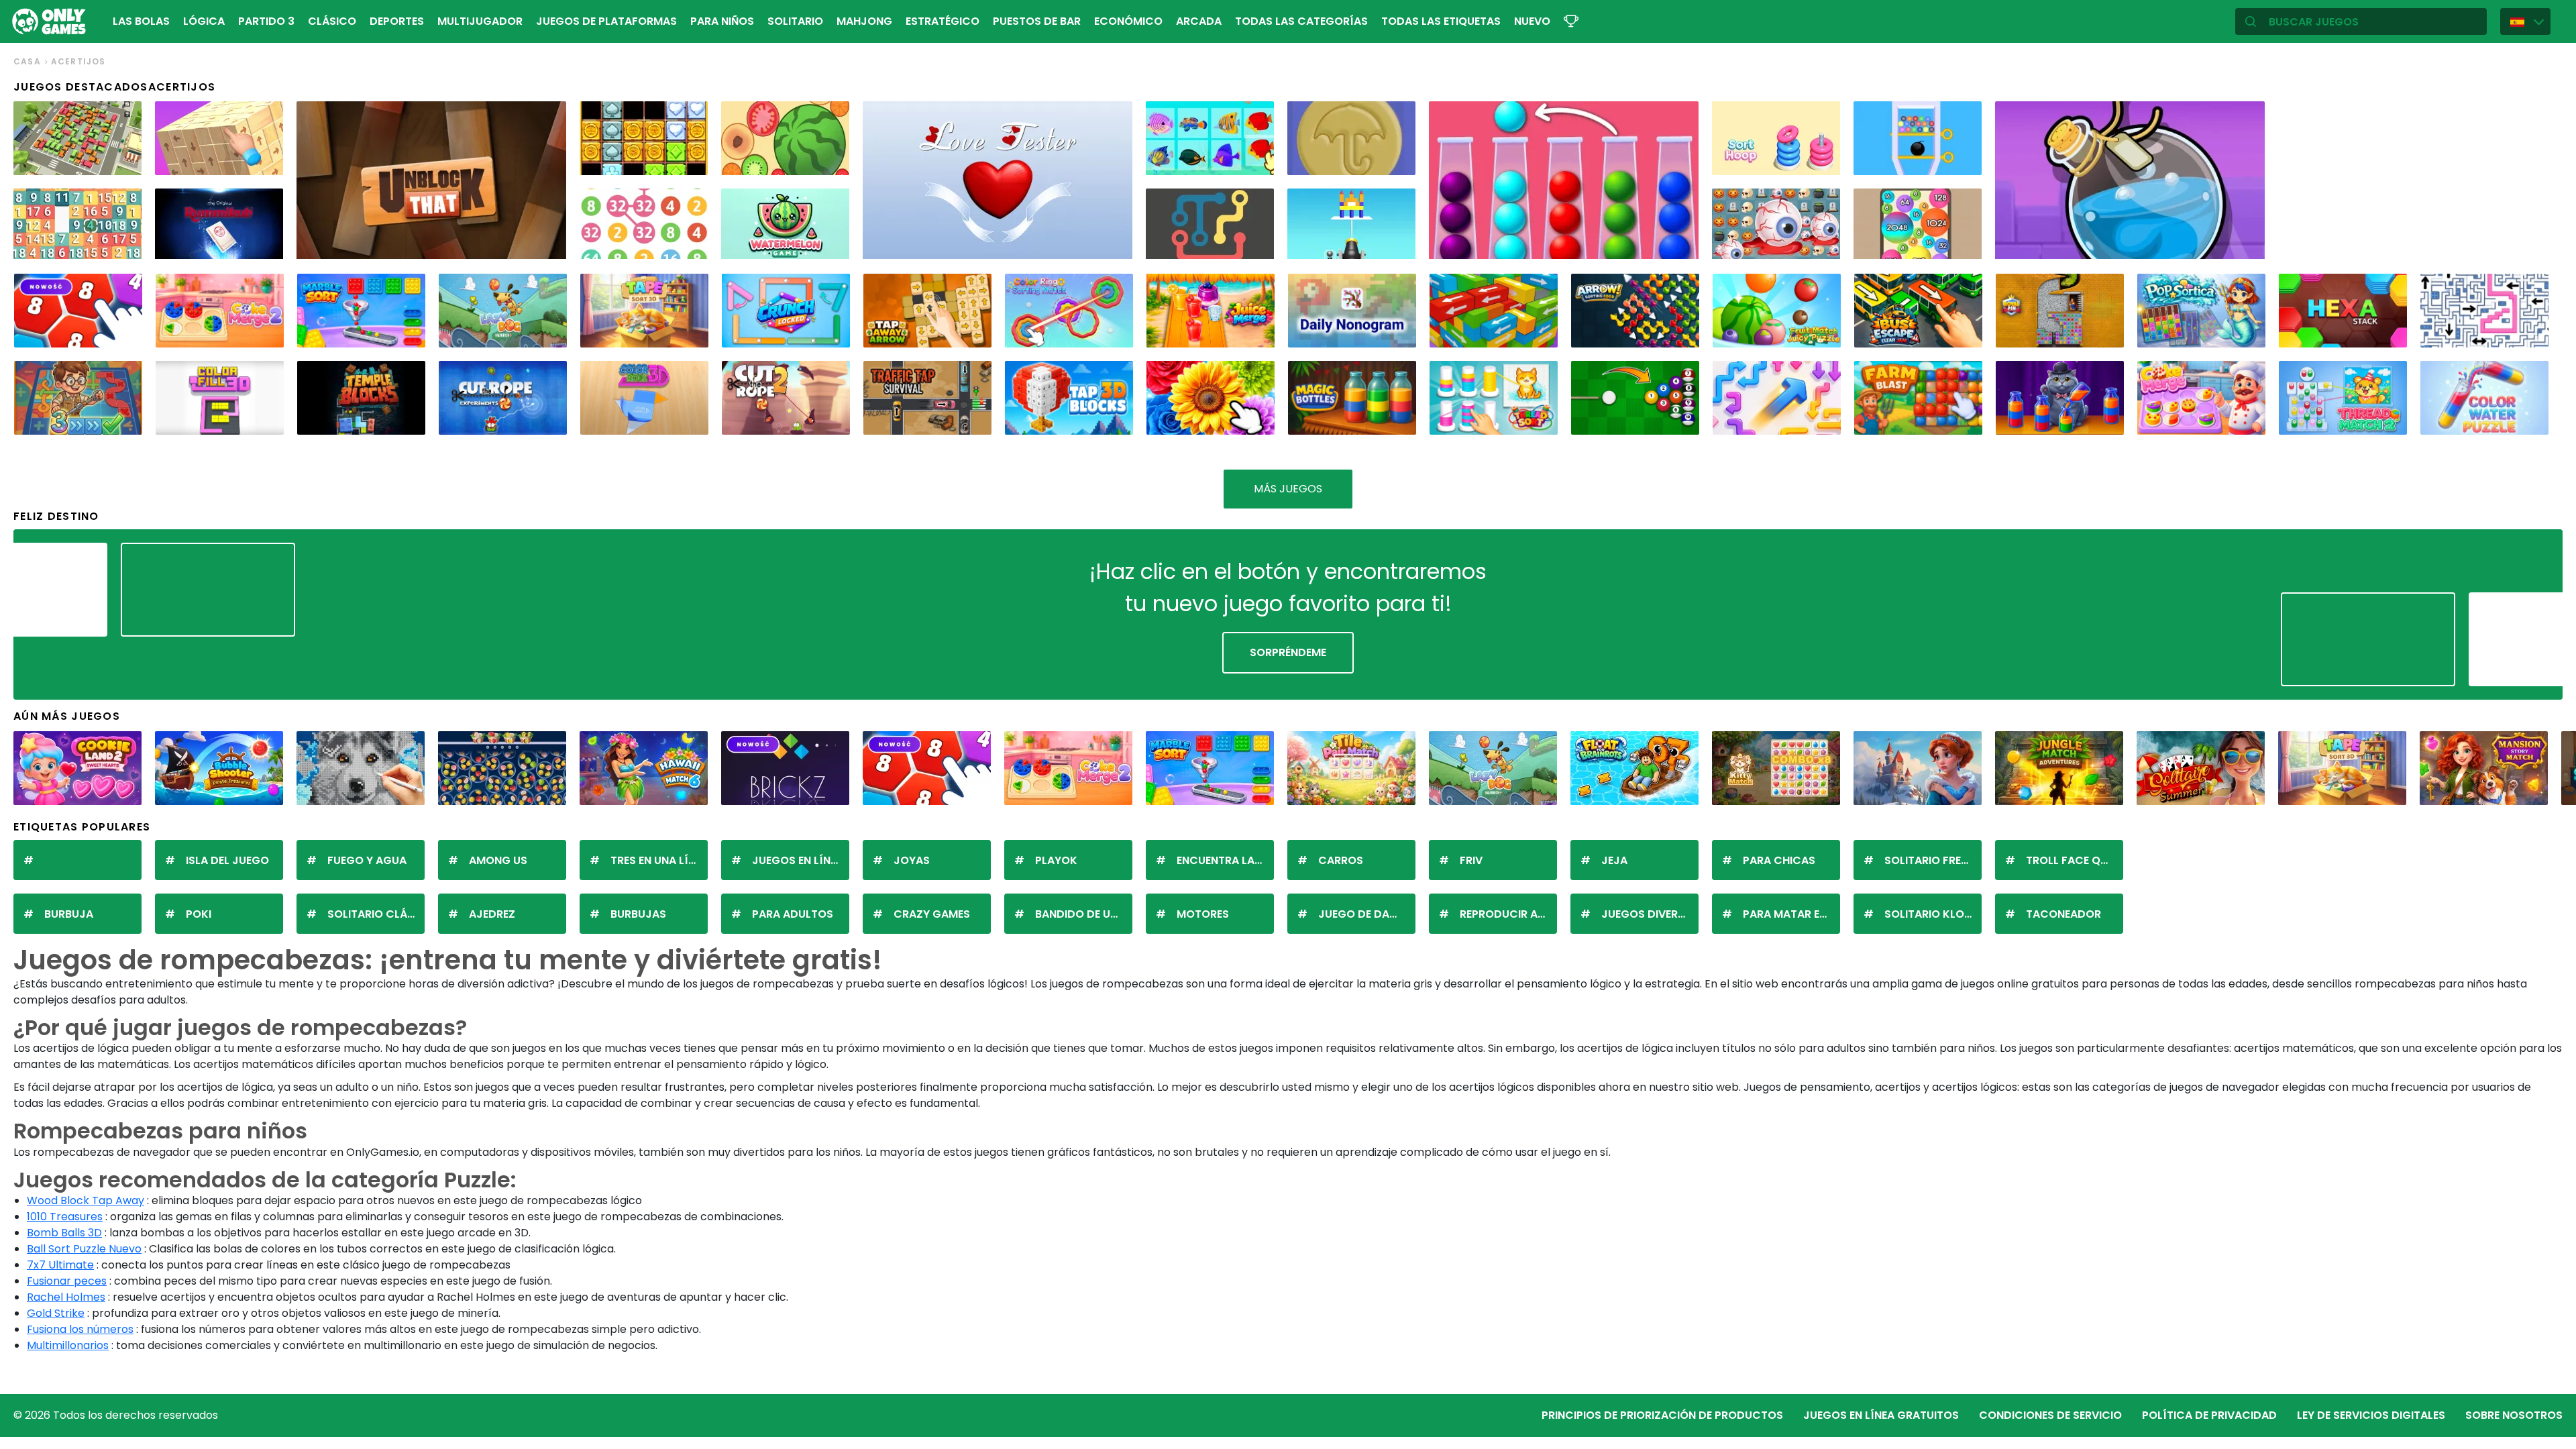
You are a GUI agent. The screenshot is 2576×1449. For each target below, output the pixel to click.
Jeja (1614, 860)
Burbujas (638, 914)
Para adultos (793, 914)
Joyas (912, 860)
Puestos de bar (1037, 21)
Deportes (397, 21)
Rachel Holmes (66, 1297)
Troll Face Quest (2075, 860)
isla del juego (227, 860)
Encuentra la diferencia (1225, 860)
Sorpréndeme (1288, 652)
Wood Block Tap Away (86, 1200)
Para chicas (1779, 860)
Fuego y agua (367, 860)
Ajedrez (492, 914)
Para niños (722, 21)
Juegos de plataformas (606, 21)
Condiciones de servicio (2050, 1415)
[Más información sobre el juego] (123, 160)
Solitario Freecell (1933, 860)
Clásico (332, 21)
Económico (1128, 21)
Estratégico (943, 21)
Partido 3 (266, 21)
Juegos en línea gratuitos (1881, 1415)
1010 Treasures (65, 1217)
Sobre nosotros (2514, 1415)
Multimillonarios (68, 1345)
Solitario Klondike (1933, 914)
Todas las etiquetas (1441, 21)
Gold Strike (56, 1313)
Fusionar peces (67, 1281)
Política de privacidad (2209, 1415)
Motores (1203, 914)
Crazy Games (932, 914)
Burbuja (69, 914)
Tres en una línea (659, 860)
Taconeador (2063, 914)
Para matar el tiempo (1791, 914)
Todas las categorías (1301, 21)
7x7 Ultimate (60, 1265)
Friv (1471, 860)
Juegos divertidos (1650, 914)
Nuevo (1532, 21)
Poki (199, 914)
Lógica (204, 21)
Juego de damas (1365, 914)
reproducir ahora (1508, 914)
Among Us (498, 860)
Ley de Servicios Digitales (2371, 1415)
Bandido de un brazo (1084, 914)
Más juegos (1288, 489)
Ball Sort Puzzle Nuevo (84, 1249)
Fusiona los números (80, 1329)
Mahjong (864, 21)
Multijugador (480, 21)
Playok (1056, 860)
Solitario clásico (376, 914)
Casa (27, 61)
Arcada (1199, 21)
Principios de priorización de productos (1662, 1415)
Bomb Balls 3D (64, 1233)
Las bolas (141, 21)
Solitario (795, 21)
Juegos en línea (798, 860)
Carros (1341, 860)
